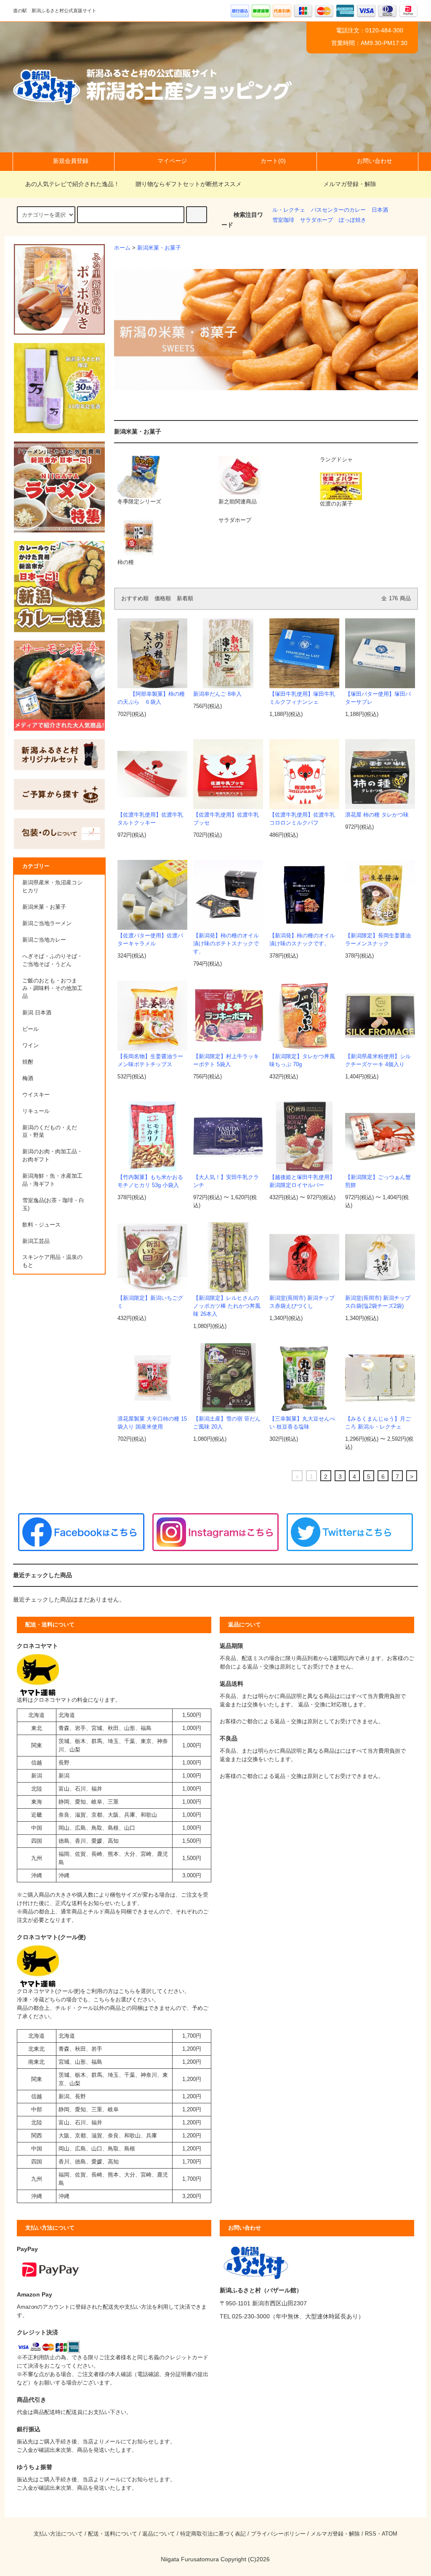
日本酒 (380, 210)
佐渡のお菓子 (336, 504)
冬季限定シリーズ (139, 502)
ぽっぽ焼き (353, 220)
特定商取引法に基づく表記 (213, 2534)
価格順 (163, 599)
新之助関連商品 (238, 502)
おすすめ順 (135, 599)
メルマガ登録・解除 (350, 184)
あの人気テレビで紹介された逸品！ (72, 184)
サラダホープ (317, 220)
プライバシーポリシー (278, 2534)
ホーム (122, 248)
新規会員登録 (71, 161)
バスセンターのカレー (338, 210)
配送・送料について (113, 2534)
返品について (159, 2534)
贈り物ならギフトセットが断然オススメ (189, 184)
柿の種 (126, 562)
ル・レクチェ (289, 210)
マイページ (172, 161)
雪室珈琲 (283, 220)
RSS (371, 2534)
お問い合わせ (375, 161)
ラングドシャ (336, 460)
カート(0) (273, 161)
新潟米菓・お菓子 (159, 248)
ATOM (390, 2534)
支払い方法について (58, 2534)
